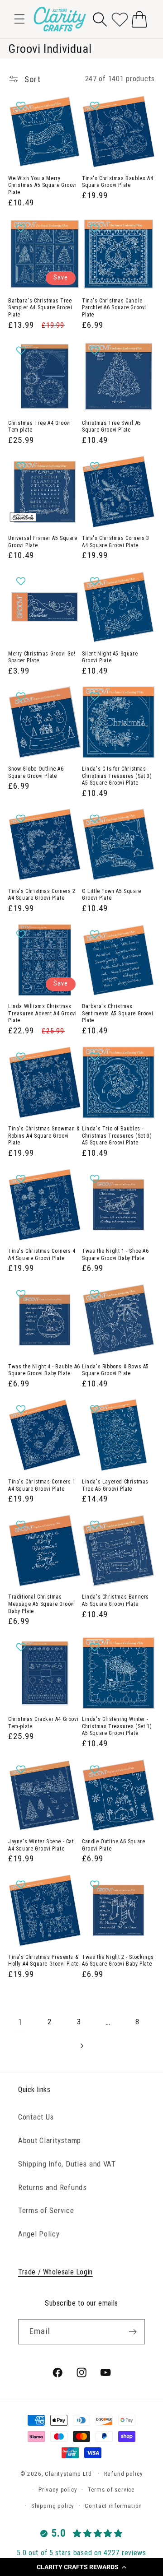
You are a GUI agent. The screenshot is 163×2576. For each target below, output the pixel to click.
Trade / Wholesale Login (55, 2272)
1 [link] (20, 2022)
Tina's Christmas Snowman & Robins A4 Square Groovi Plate (44, 1136)
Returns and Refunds (53, 2187)
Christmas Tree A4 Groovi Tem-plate (39, 427)
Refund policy (124, 2474)
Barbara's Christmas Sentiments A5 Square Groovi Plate (117, 1013)
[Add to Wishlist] (22, 106)
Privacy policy (58, 2490)
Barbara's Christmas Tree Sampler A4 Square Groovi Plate (40, 308)
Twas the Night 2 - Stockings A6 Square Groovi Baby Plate (118, 1961)
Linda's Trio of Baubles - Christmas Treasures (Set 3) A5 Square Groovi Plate (117, 1136)
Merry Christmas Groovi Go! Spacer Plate (42, 657)
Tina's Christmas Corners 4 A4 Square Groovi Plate (42, 1255)
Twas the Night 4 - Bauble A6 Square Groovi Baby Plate (44, 1370)
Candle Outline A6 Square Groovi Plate (113, 1845)
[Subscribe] (132, 2332)
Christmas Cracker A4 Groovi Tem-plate (43, 1723)
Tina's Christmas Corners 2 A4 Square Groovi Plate (42, 895)
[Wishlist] (120, 19)
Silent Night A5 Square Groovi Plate (110, 657)
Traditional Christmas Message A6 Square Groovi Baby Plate (41, 1604)
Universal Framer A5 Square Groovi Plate (43, 542)
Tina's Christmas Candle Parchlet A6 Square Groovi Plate (114, 308)
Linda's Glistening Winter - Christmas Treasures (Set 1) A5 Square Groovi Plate (117, 1726)
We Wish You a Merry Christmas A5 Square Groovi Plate (43, 185)
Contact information (113, 2506)
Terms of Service (46, 2210)
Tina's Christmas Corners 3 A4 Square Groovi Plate (116, 542)
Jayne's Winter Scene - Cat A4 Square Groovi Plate (41, 1845)
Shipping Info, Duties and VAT (67, 2164)
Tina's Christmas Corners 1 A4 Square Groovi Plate (42, 1485)
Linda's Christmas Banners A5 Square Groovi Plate (115, 1600)
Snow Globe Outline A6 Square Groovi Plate (36, 772)
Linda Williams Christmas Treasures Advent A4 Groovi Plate (43, 1013)
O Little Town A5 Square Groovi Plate (112, 895)
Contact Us (36, 2117)
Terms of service (111, 2490)
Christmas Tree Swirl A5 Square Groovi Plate (112, 427)
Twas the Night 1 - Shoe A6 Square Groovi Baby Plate (115, 1255)
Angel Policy (39, 2234)
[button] (81, 2567)
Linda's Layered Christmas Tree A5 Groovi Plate (115, 1485)
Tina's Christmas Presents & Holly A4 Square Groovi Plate (43, 1961)
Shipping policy (53, 2506)
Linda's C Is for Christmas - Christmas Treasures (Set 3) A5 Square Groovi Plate (117, 776)
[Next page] (82, 2046)
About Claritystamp (50, 2140)
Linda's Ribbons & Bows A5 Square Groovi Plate (115, 1370)
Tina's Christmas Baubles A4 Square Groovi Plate (117, 182)
